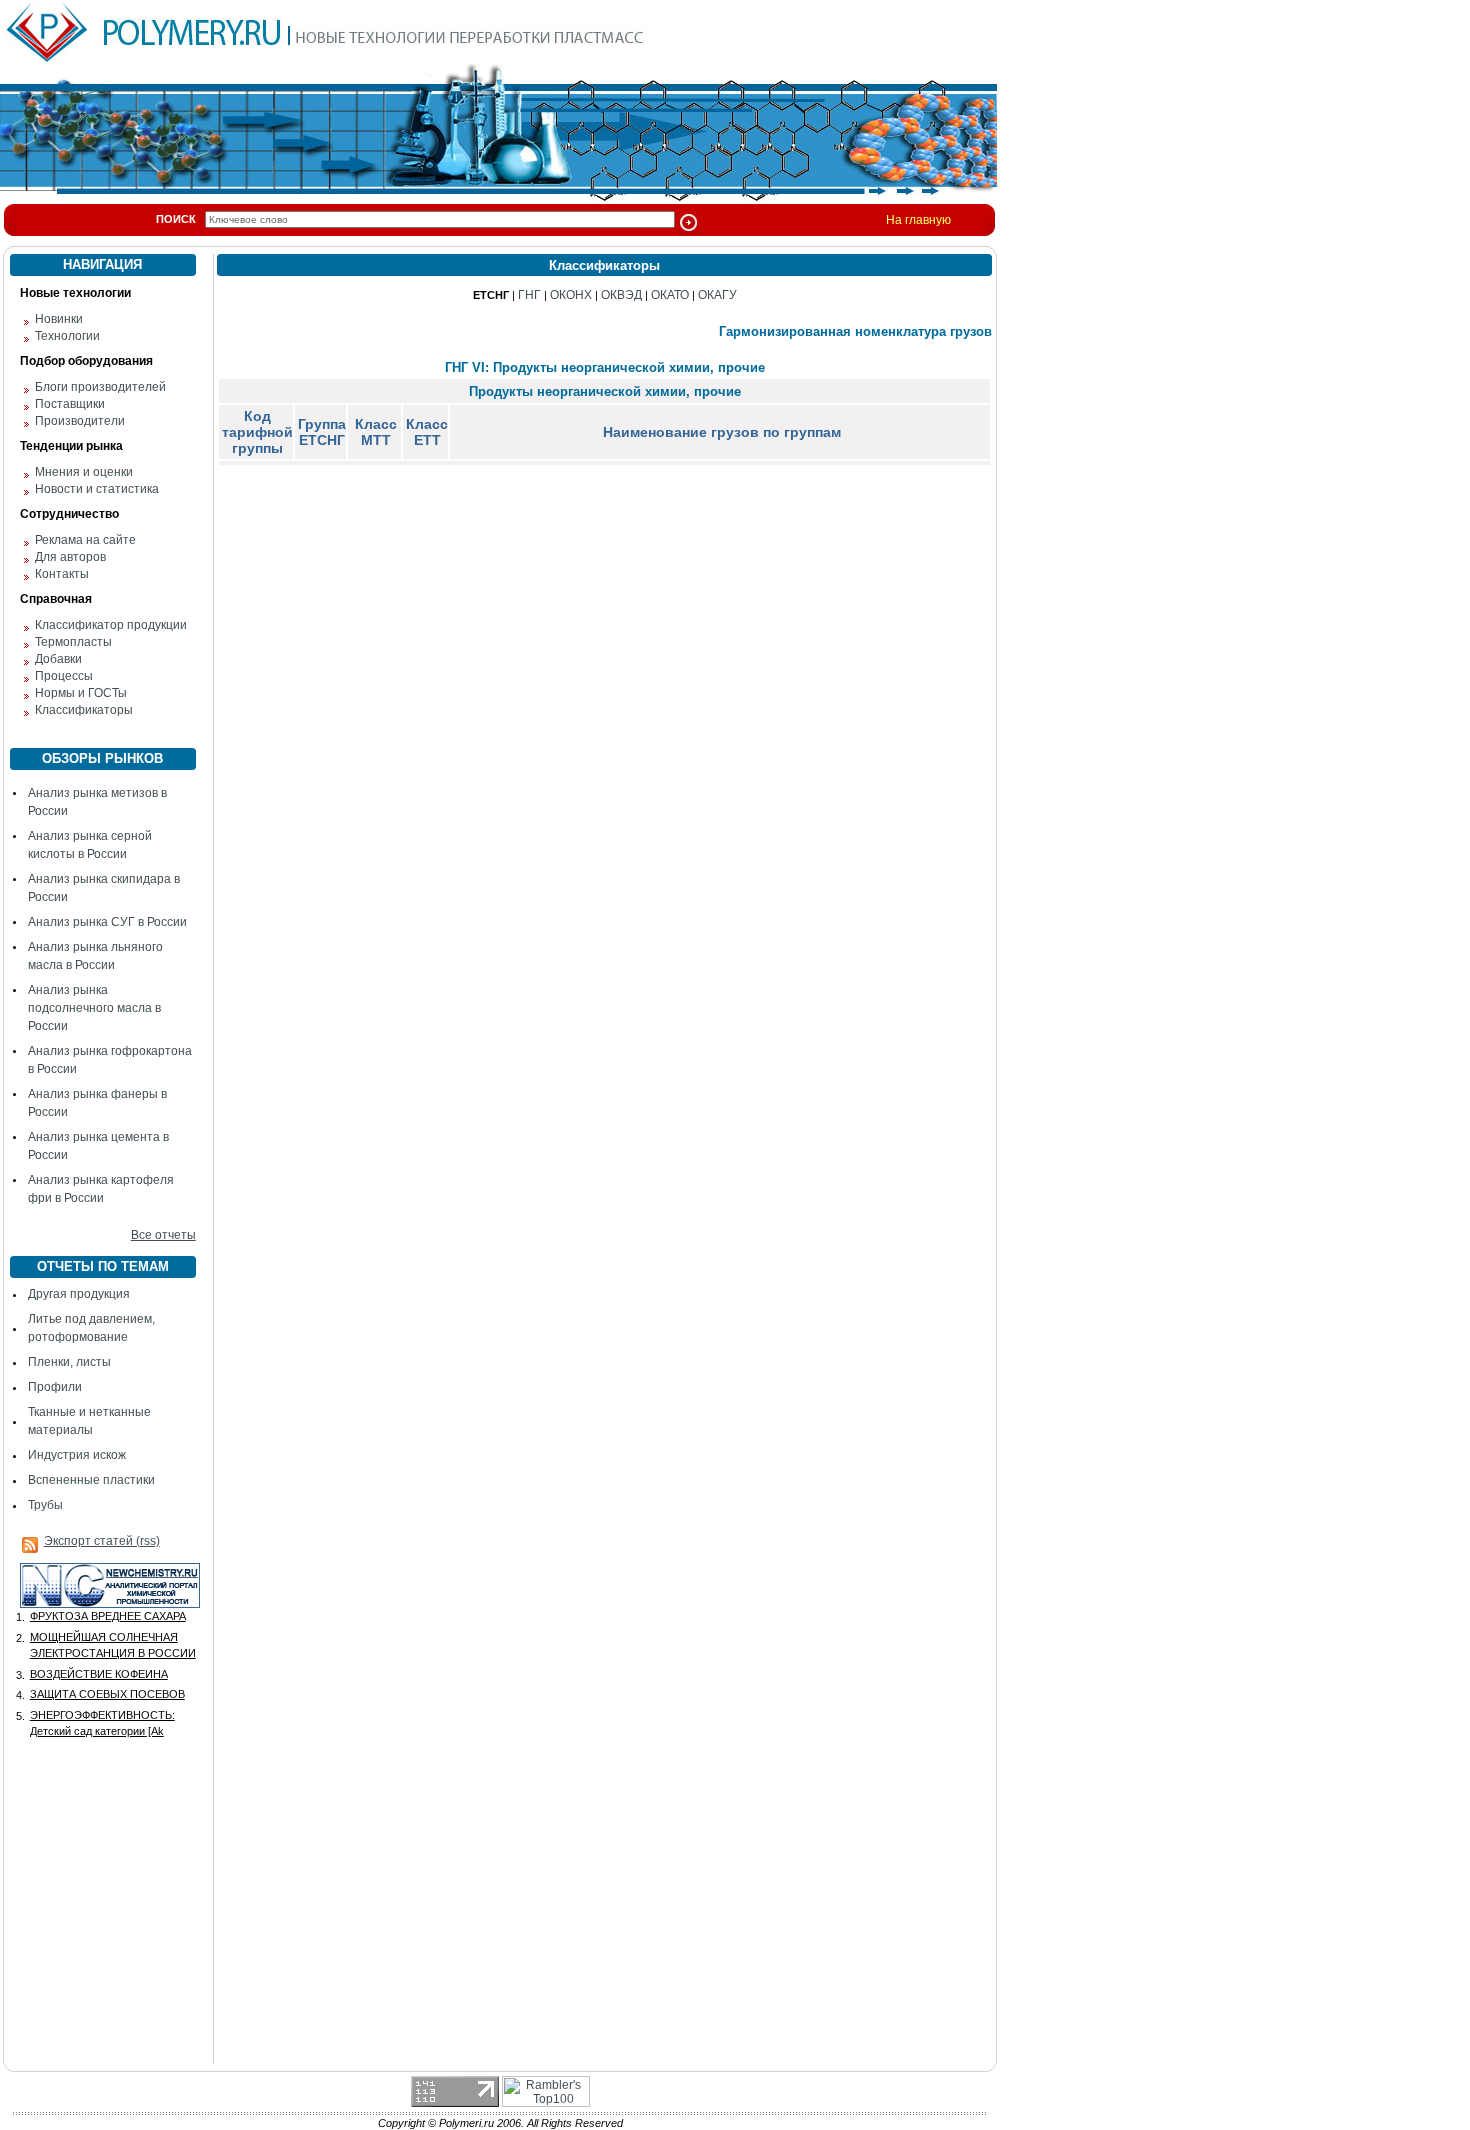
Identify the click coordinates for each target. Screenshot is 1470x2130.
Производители (80, 421)
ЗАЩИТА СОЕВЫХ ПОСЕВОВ (107, 1694)
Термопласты (73, 642)
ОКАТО (670, 295)
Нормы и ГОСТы (81, 693)
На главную (918, 220)
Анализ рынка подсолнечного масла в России (94, 1008)
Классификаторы (84, 710)
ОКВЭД (621, 295)
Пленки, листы (69, 1362)
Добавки (58, 659)
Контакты (62, 574)
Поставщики (70, 404)
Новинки (59, 319)
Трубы (45, 1505)
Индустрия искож (77, 1455)
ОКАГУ (717, 295)
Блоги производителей (100, 387)
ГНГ (529, 295)
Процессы (64, 676)
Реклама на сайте (85, 540)
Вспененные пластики (91, 1480)
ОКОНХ (571, 295)
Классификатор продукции (111, 625)
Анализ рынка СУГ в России (107, 922)
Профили (55, 1387)
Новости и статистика (97, 489)
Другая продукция (79, 1294)
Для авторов (70, 557)
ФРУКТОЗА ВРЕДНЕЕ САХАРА (108, 1616)
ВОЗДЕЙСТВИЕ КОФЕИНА (99, 1674)
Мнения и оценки (84, 472)
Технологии (67, 336)
